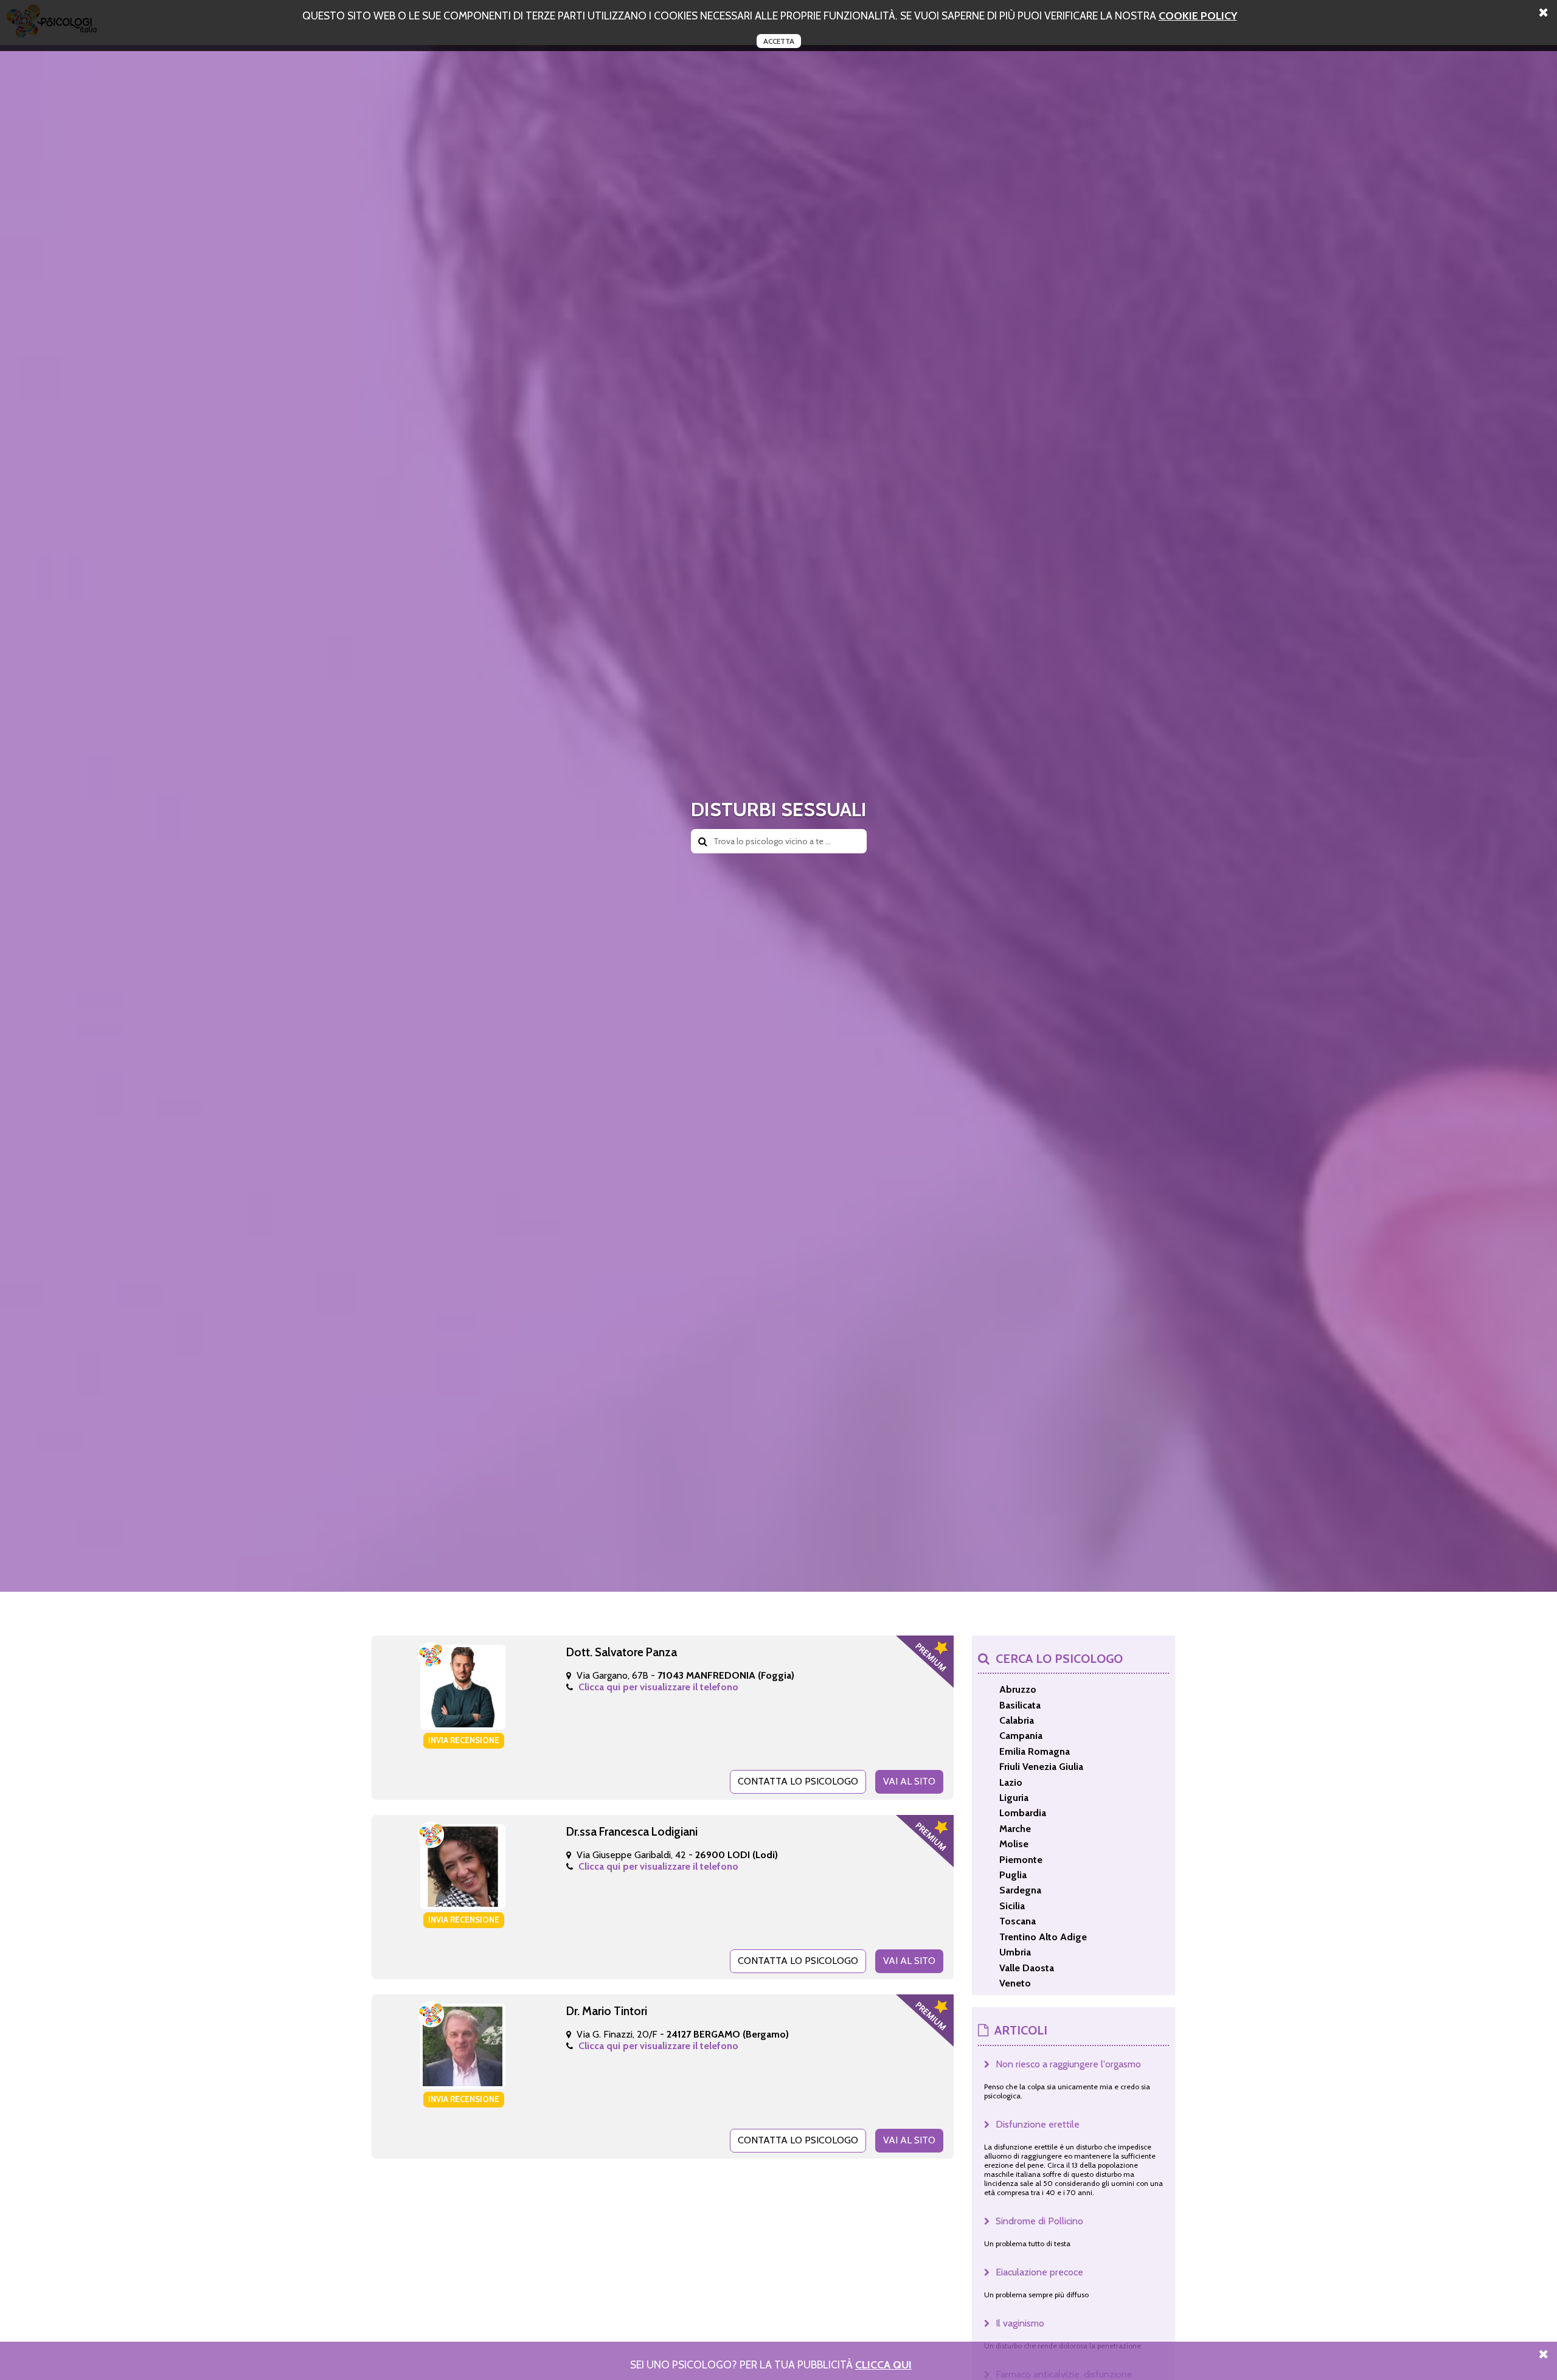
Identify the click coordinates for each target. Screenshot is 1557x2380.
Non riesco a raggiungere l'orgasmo (1068, 2064)
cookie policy (1198, 16)
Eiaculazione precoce (1039, 2272)
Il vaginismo (1020, 2323)
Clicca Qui (883, 2364)
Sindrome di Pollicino (1039, 2221)
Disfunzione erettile (1038, 2124)
